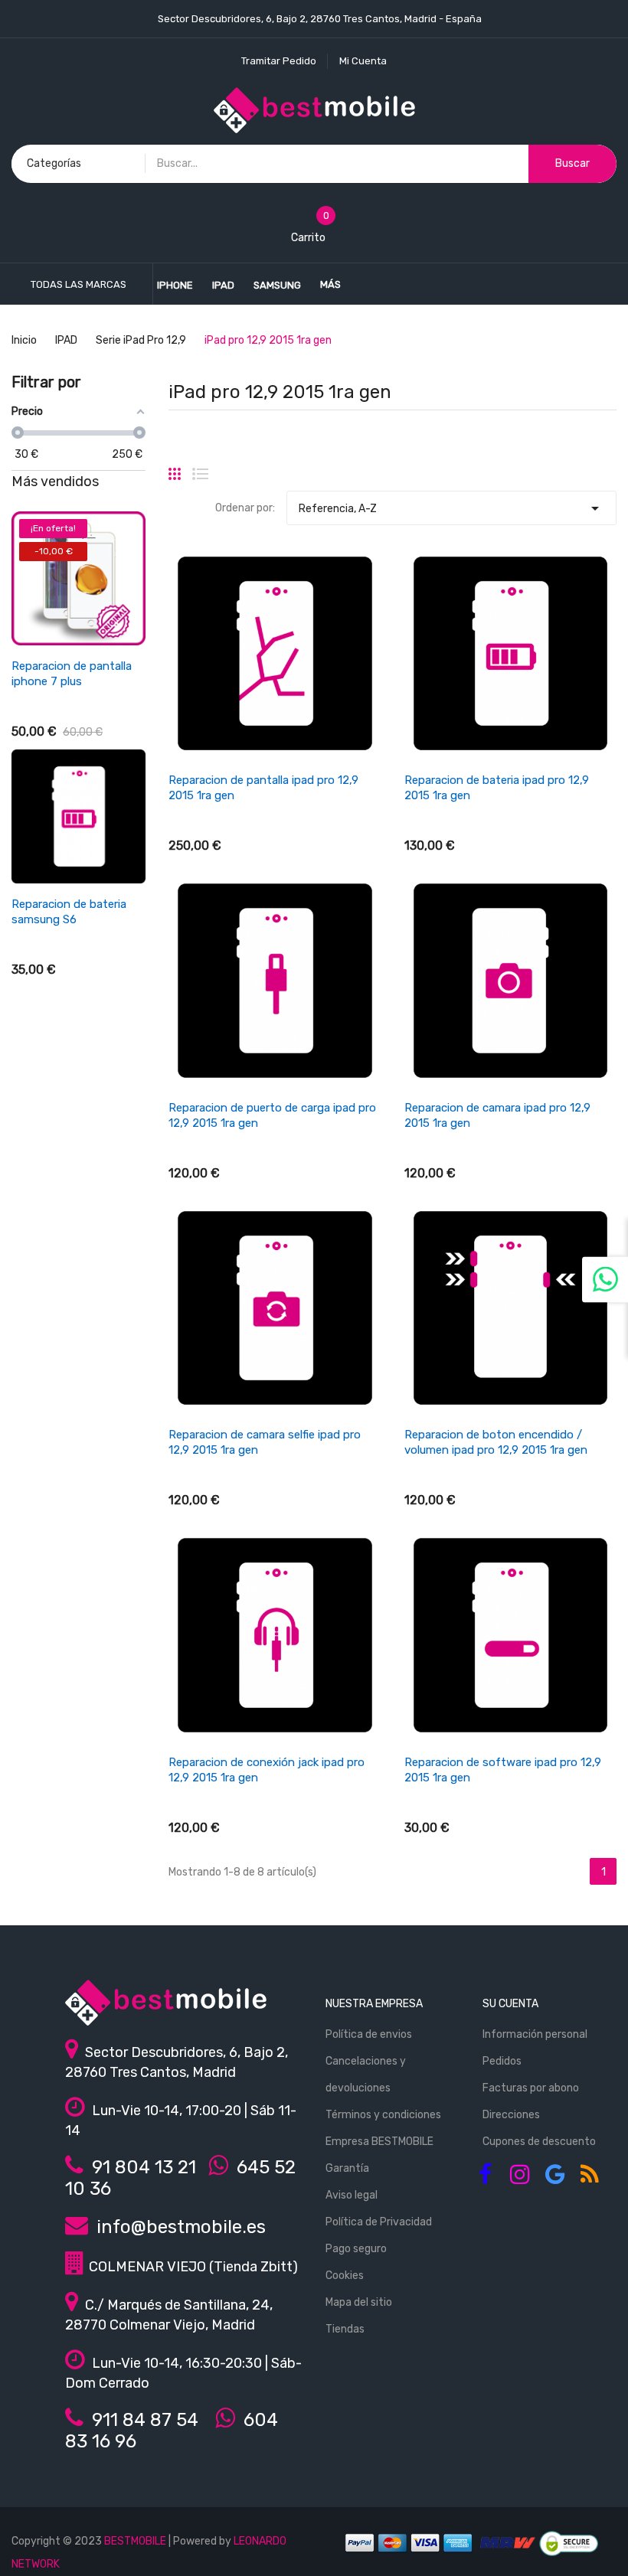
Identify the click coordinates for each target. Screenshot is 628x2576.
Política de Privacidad (379, 2222)
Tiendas (345, 2329)
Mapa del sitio (359, 2302)
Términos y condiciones (383, 2115)
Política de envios (369, 2034)
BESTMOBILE (135, 2541)
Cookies (345, 2276)
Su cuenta (510, 2004)
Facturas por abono (531, 2088)
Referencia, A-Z (451, 508)
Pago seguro (356, 2249)
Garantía (347, 2168)
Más (330, 284)
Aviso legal (352, 2195)
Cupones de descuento (539, 2142)
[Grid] (175, 468)
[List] (200, 468)
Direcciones (511, 2115)
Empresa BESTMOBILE (379, 2142)
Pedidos (502, 2061)
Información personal (535, 2034)
